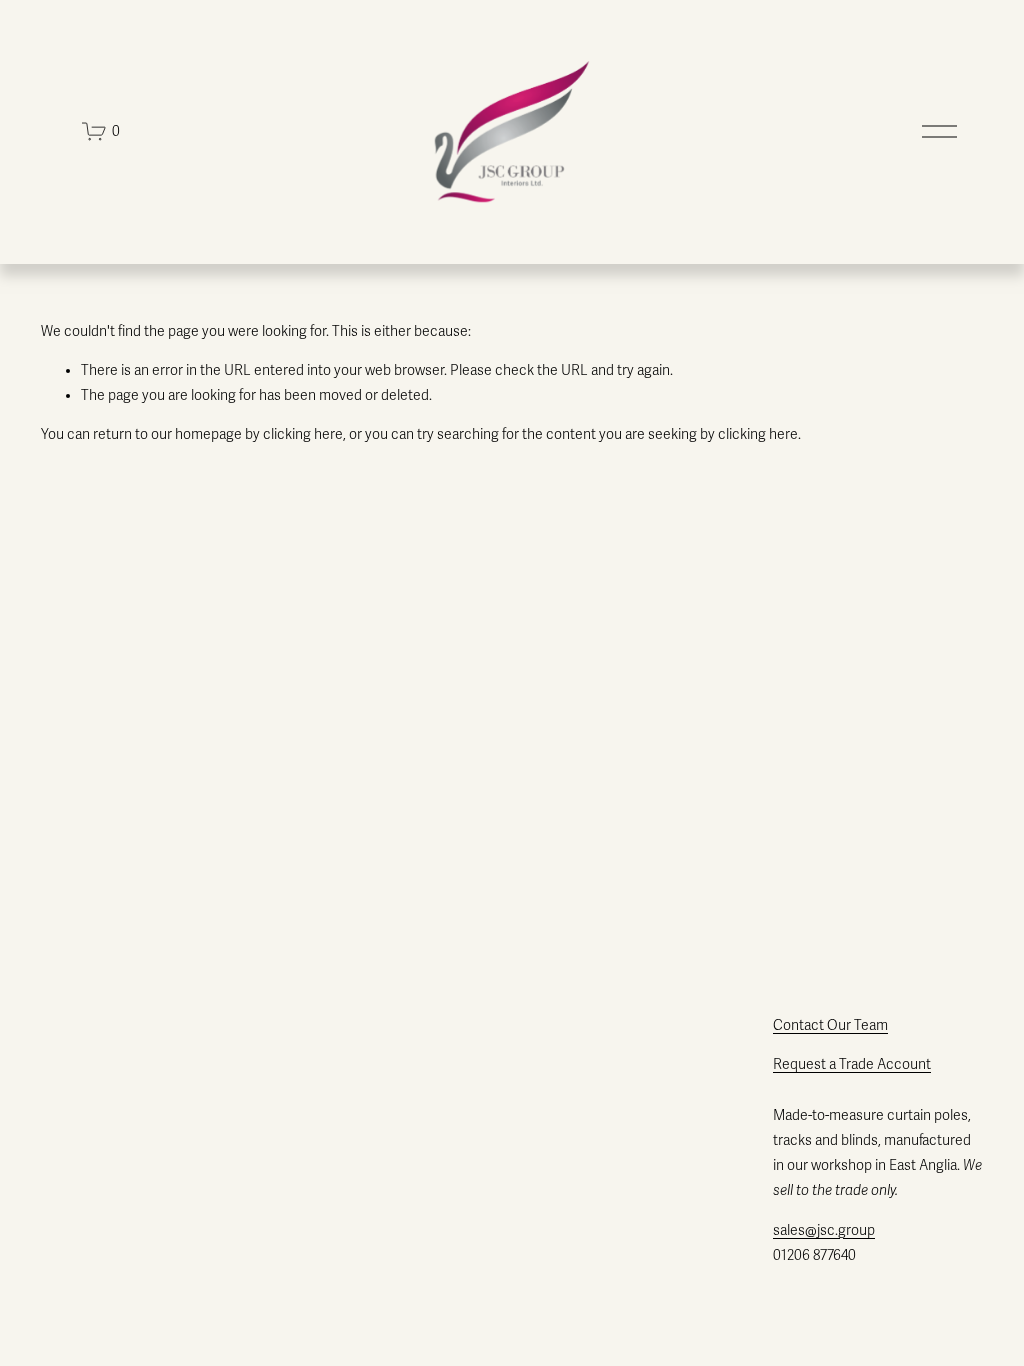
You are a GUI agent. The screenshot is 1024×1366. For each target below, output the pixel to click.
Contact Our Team (830, 1025)
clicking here (303, 434)
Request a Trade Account (852, 1064)
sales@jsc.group (824, 1230)
